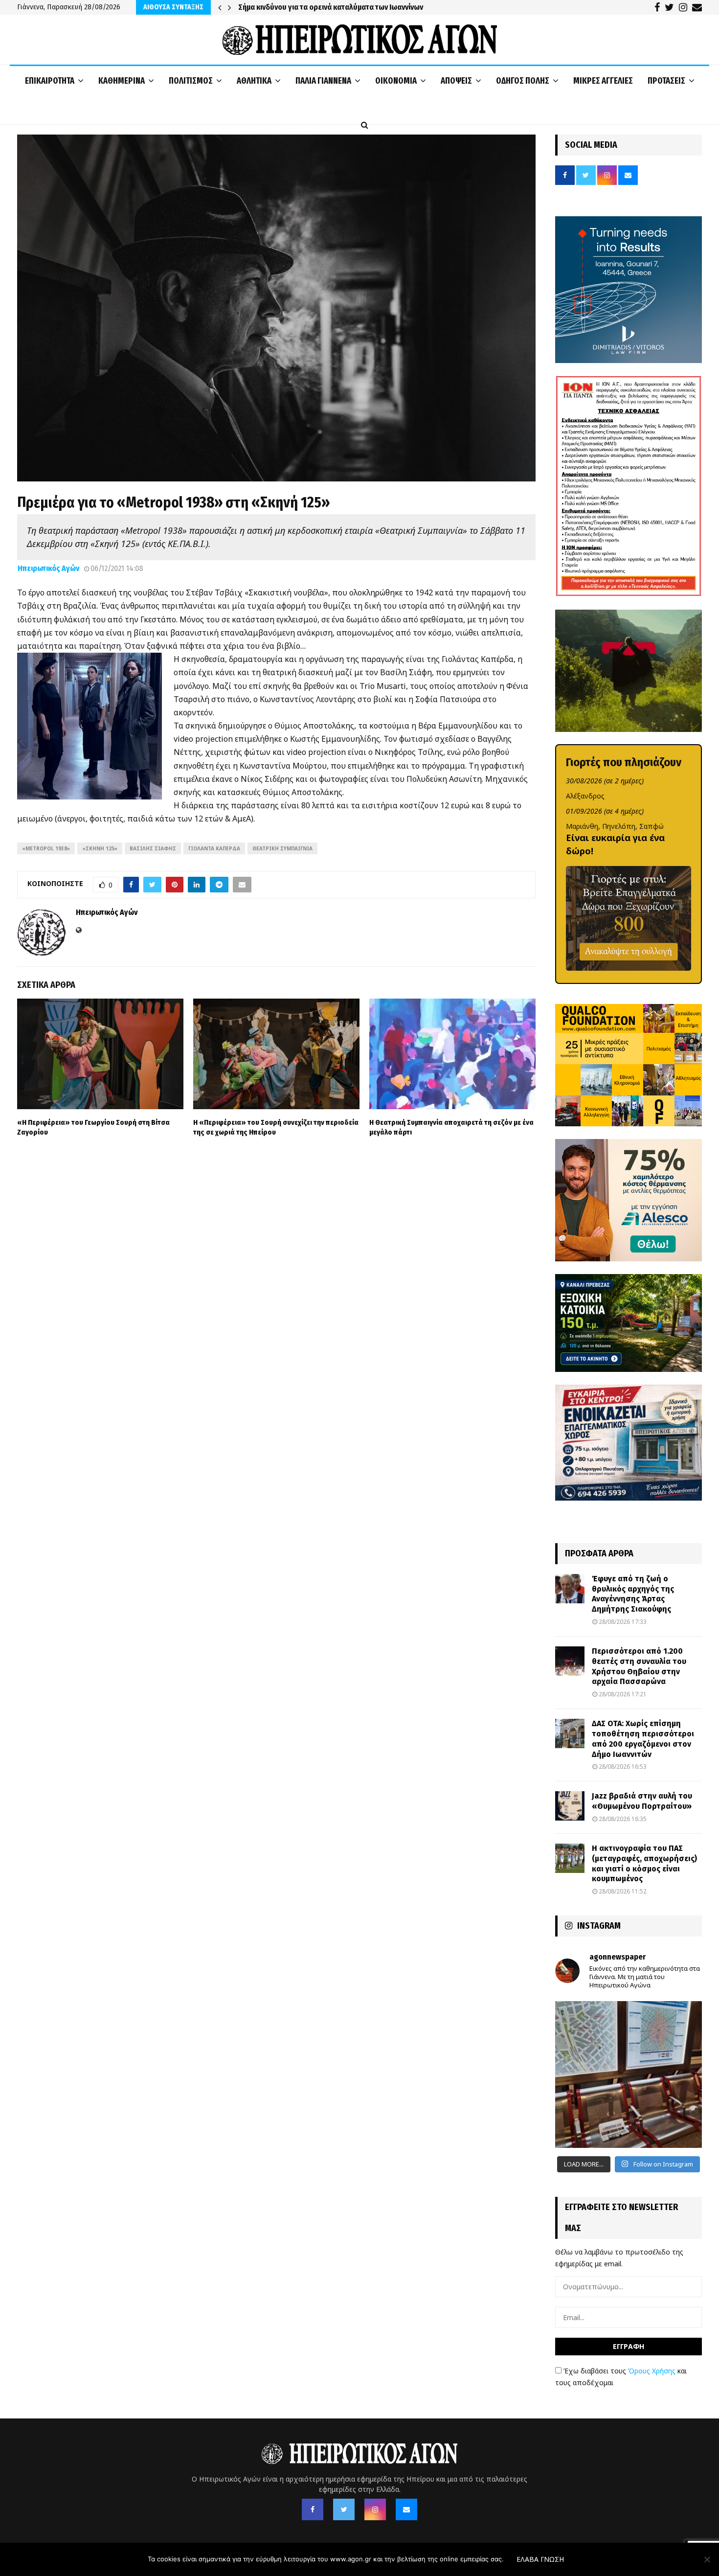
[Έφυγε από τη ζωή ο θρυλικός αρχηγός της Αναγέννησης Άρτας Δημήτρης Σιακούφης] (570, 1589)
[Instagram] (375, 2509)
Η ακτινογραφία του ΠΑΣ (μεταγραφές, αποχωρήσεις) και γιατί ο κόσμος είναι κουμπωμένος (644, 1863)
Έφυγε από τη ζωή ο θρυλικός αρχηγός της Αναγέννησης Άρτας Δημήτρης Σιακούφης (633, 1594)
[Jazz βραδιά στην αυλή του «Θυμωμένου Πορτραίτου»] (570, 1806)
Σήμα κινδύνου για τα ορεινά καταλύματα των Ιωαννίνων (331, 7)
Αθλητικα (254, 81)
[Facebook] (313, 2509)
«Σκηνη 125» (100, 848)
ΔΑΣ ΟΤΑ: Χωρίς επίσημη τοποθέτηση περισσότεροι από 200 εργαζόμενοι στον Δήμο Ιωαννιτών (643, 1739)
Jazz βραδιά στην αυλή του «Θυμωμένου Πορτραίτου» (642, 1801)
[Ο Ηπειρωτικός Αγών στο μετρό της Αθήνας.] (629, 2074)
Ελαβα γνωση (540, 2559)
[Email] (406, 2509)
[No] (707, 2559)
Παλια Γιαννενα (323, 81)
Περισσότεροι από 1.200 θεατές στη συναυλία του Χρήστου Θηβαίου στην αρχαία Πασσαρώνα (639, 1666)
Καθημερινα (122, 81)
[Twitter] (344, 2509)
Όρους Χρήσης (652, 2371)
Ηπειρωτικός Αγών (48, 568)
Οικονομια (396, 81)
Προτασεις (666, 81)
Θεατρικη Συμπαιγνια (282, 848)
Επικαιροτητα (50, 81)
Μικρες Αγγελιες (603, 81)
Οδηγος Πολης (523, 81)
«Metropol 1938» (46, 848)
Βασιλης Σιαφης (153, 848)
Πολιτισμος (191, 81)
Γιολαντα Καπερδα (214, 848)
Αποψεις (456, 81)
